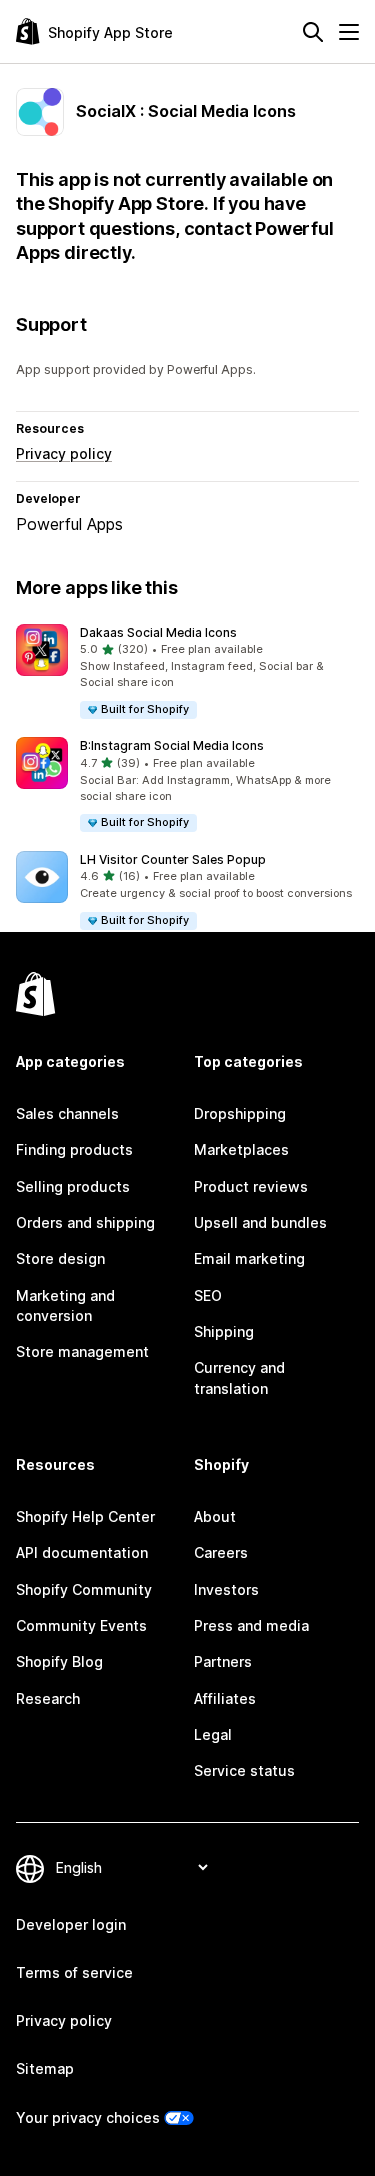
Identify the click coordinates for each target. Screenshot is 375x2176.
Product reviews (251, 1186)
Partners (223, 1661)
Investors (226, 1589)
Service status (244, 1770)
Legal (213, 1734)
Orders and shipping (85, 1222)
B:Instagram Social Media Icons (172, 745)
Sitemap (45, 2068)
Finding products (74, 1149)
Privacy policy (64, 453)
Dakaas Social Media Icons (158, 632)
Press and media (251, 1625)
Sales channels (67, 1113)
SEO (208, 1295)
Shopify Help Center (85, 1516)
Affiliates (225, 1698)
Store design (60, 1258)
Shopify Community (84, 1589)
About (215, 1516)
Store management (82, 1351)
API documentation (82, 1552)
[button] (187, 672)
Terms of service (74, 1972)
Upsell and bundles (260, 1222)
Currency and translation (239, 1377)
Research (48, 1698)
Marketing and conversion (65, 1305)
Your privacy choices (88, 2117)
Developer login (71, 1924)
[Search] (313, 32)
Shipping (224, 1331)
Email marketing (249, 1258)
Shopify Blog (59, 1661)
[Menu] (349, 32)
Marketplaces (241, 1149)
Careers (221, 1552)
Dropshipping (240, 1113)
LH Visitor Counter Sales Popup (173, 859)
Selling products (73, 1186)
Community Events (81, 1625)
